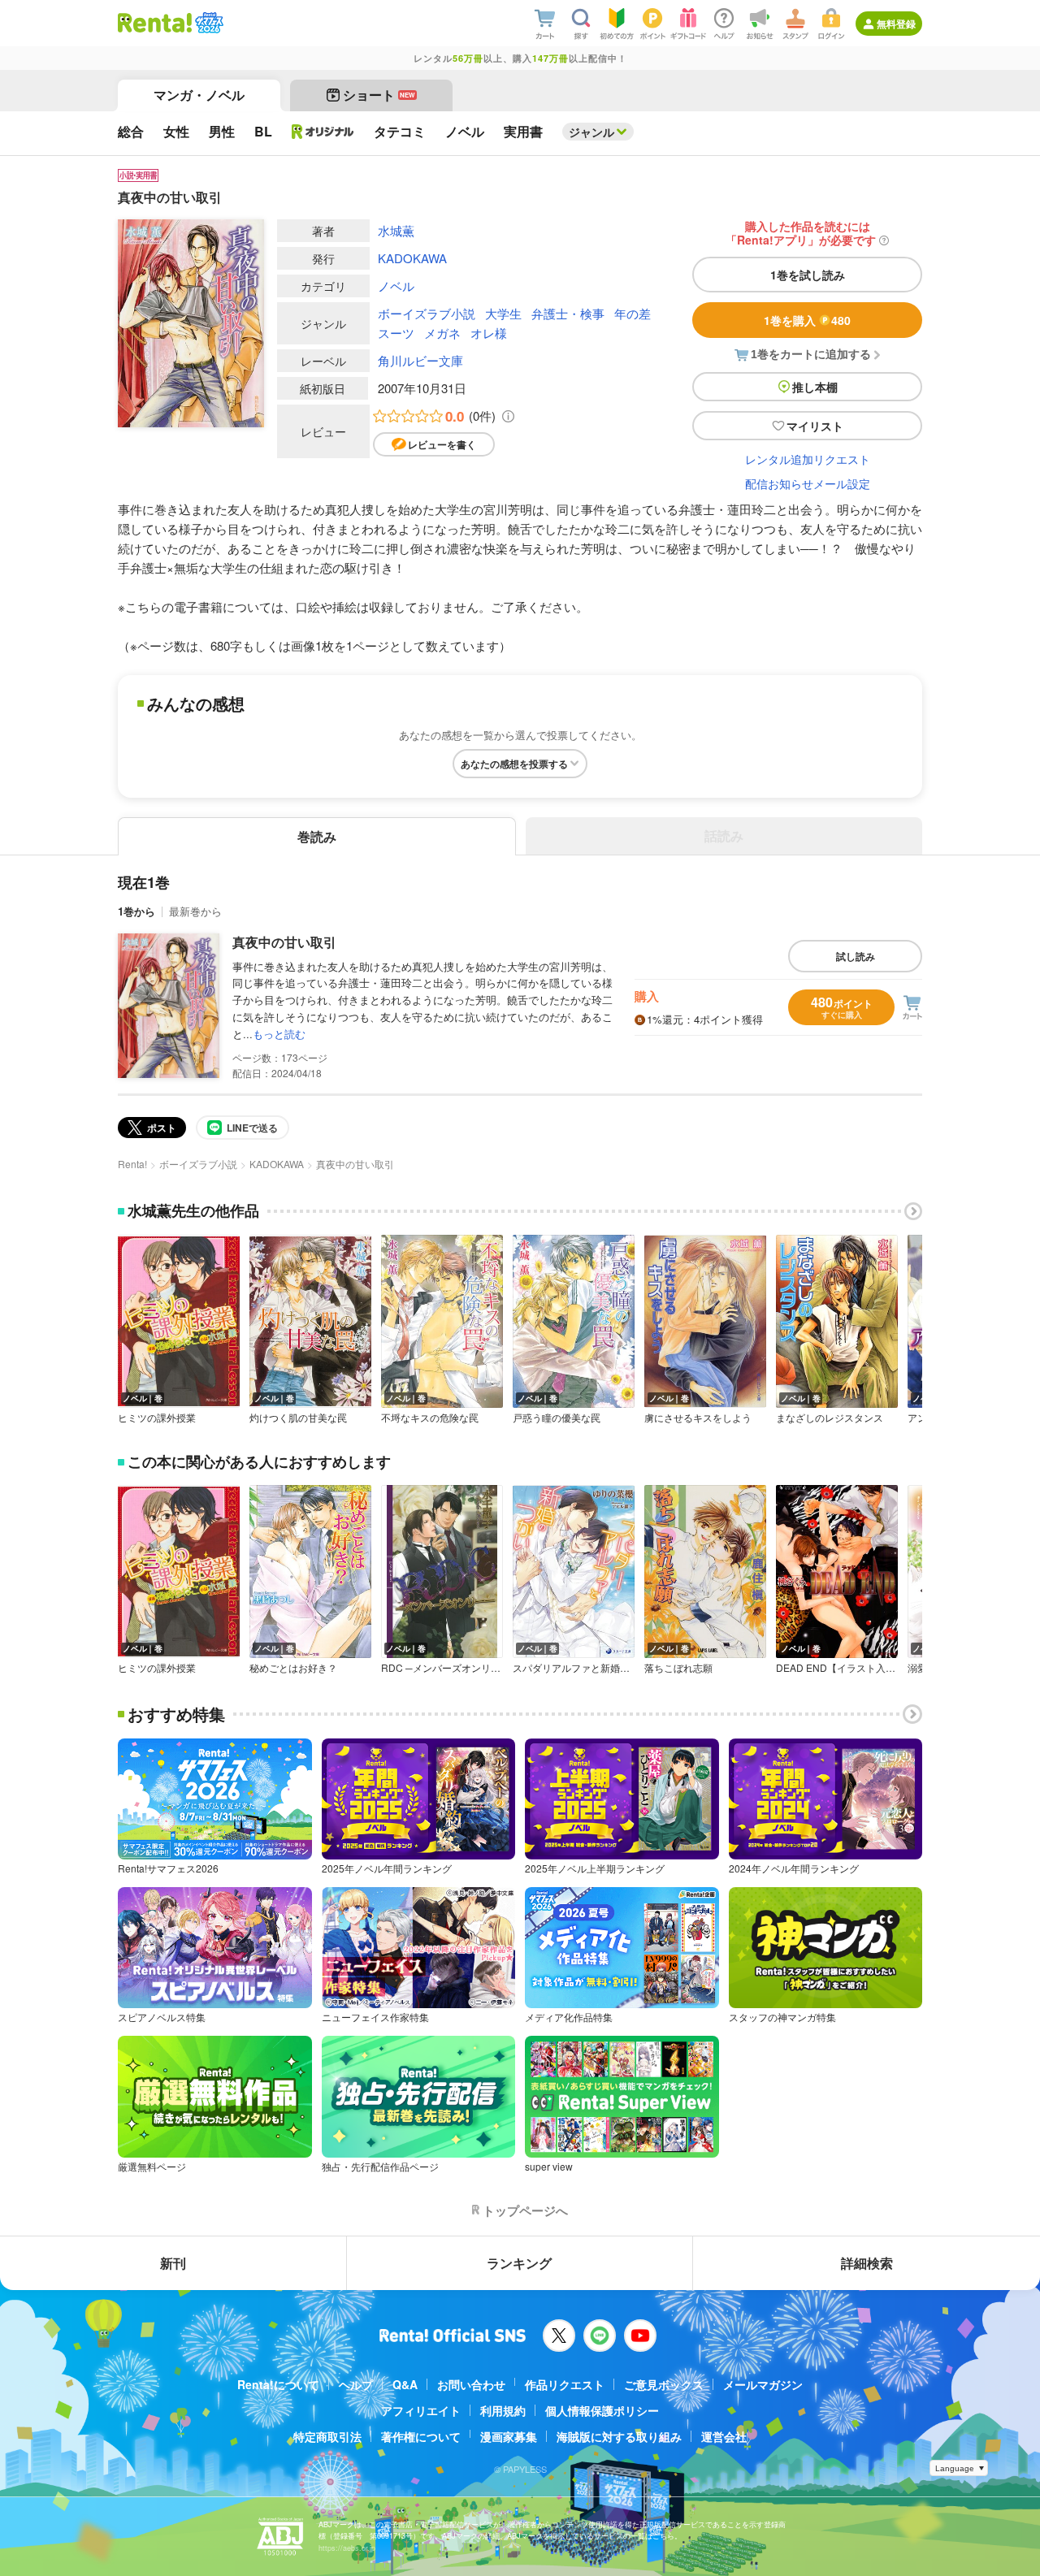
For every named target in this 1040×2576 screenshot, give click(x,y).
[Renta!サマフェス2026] (208, 23)
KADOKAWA (412, 258)
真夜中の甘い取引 (284, 942)
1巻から (136, 911)
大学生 (503, 313)
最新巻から (195, 911)
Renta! (132, 1164)
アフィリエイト (421, 2410)
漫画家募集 (509, 2436)
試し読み (856, 956)
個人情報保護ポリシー (602, 2410)
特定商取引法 (327, 2436)
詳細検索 (867, 2263)
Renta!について (278, 2384)
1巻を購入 (807, 320)
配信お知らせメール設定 (808, 483)
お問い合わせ (471, 2384)
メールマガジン (763, 2384)
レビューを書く (442, 444)
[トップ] (155, 23)
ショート (379, 95)
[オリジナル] (323, 132)
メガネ (442, 333)
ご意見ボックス (664, 2384)
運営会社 (724, 2436)
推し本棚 (815, 387)
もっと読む (279, 1034)
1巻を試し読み (808, 275)
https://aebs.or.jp (347, 2548)
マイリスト (815, 426)
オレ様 (489, 333)
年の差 (633, 313)
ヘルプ (356, 2384)
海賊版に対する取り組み (619, 2436)
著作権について (421, 2436)
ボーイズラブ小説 (427, 313)
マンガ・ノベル (199, 95)
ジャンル (591, 132)
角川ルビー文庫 (420, 360)
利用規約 (503, 2410)
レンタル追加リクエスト (808, 459)
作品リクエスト (565, 2384)
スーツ (396, 333)
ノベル (396, 286)
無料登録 (896, 24)
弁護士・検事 (568, 313)
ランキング (519, 2263)
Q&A (405, 2384)
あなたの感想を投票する (514, 764)
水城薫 (396, 230)
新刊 (173, 2263)
